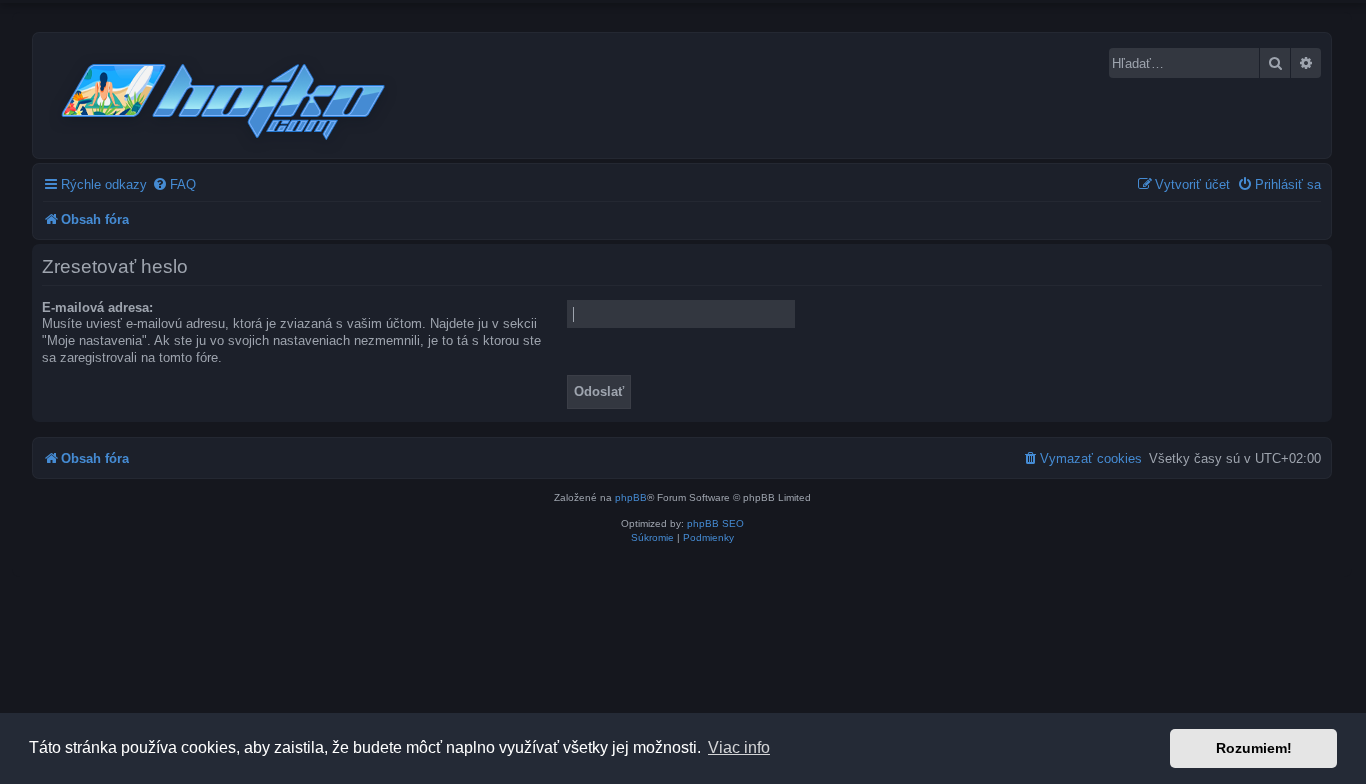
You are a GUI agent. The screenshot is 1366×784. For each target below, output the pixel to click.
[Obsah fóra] (224, 98)
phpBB (631, 497)
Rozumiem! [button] (1254, 748)
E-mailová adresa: (97, 307)
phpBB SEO (715, 523)
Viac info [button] (739, 747)
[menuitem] (174, 184)
